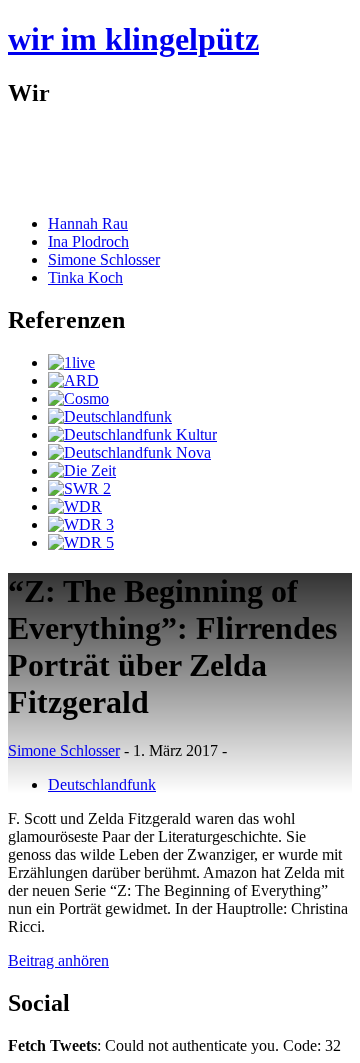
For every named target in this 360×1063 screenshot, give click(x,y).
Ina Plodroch (88, 241)
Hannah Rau (88, 223)
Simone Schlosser (104, 259)
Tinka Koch (85, 277)
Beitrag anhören (58, 960)
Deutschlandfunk (102, 784)
